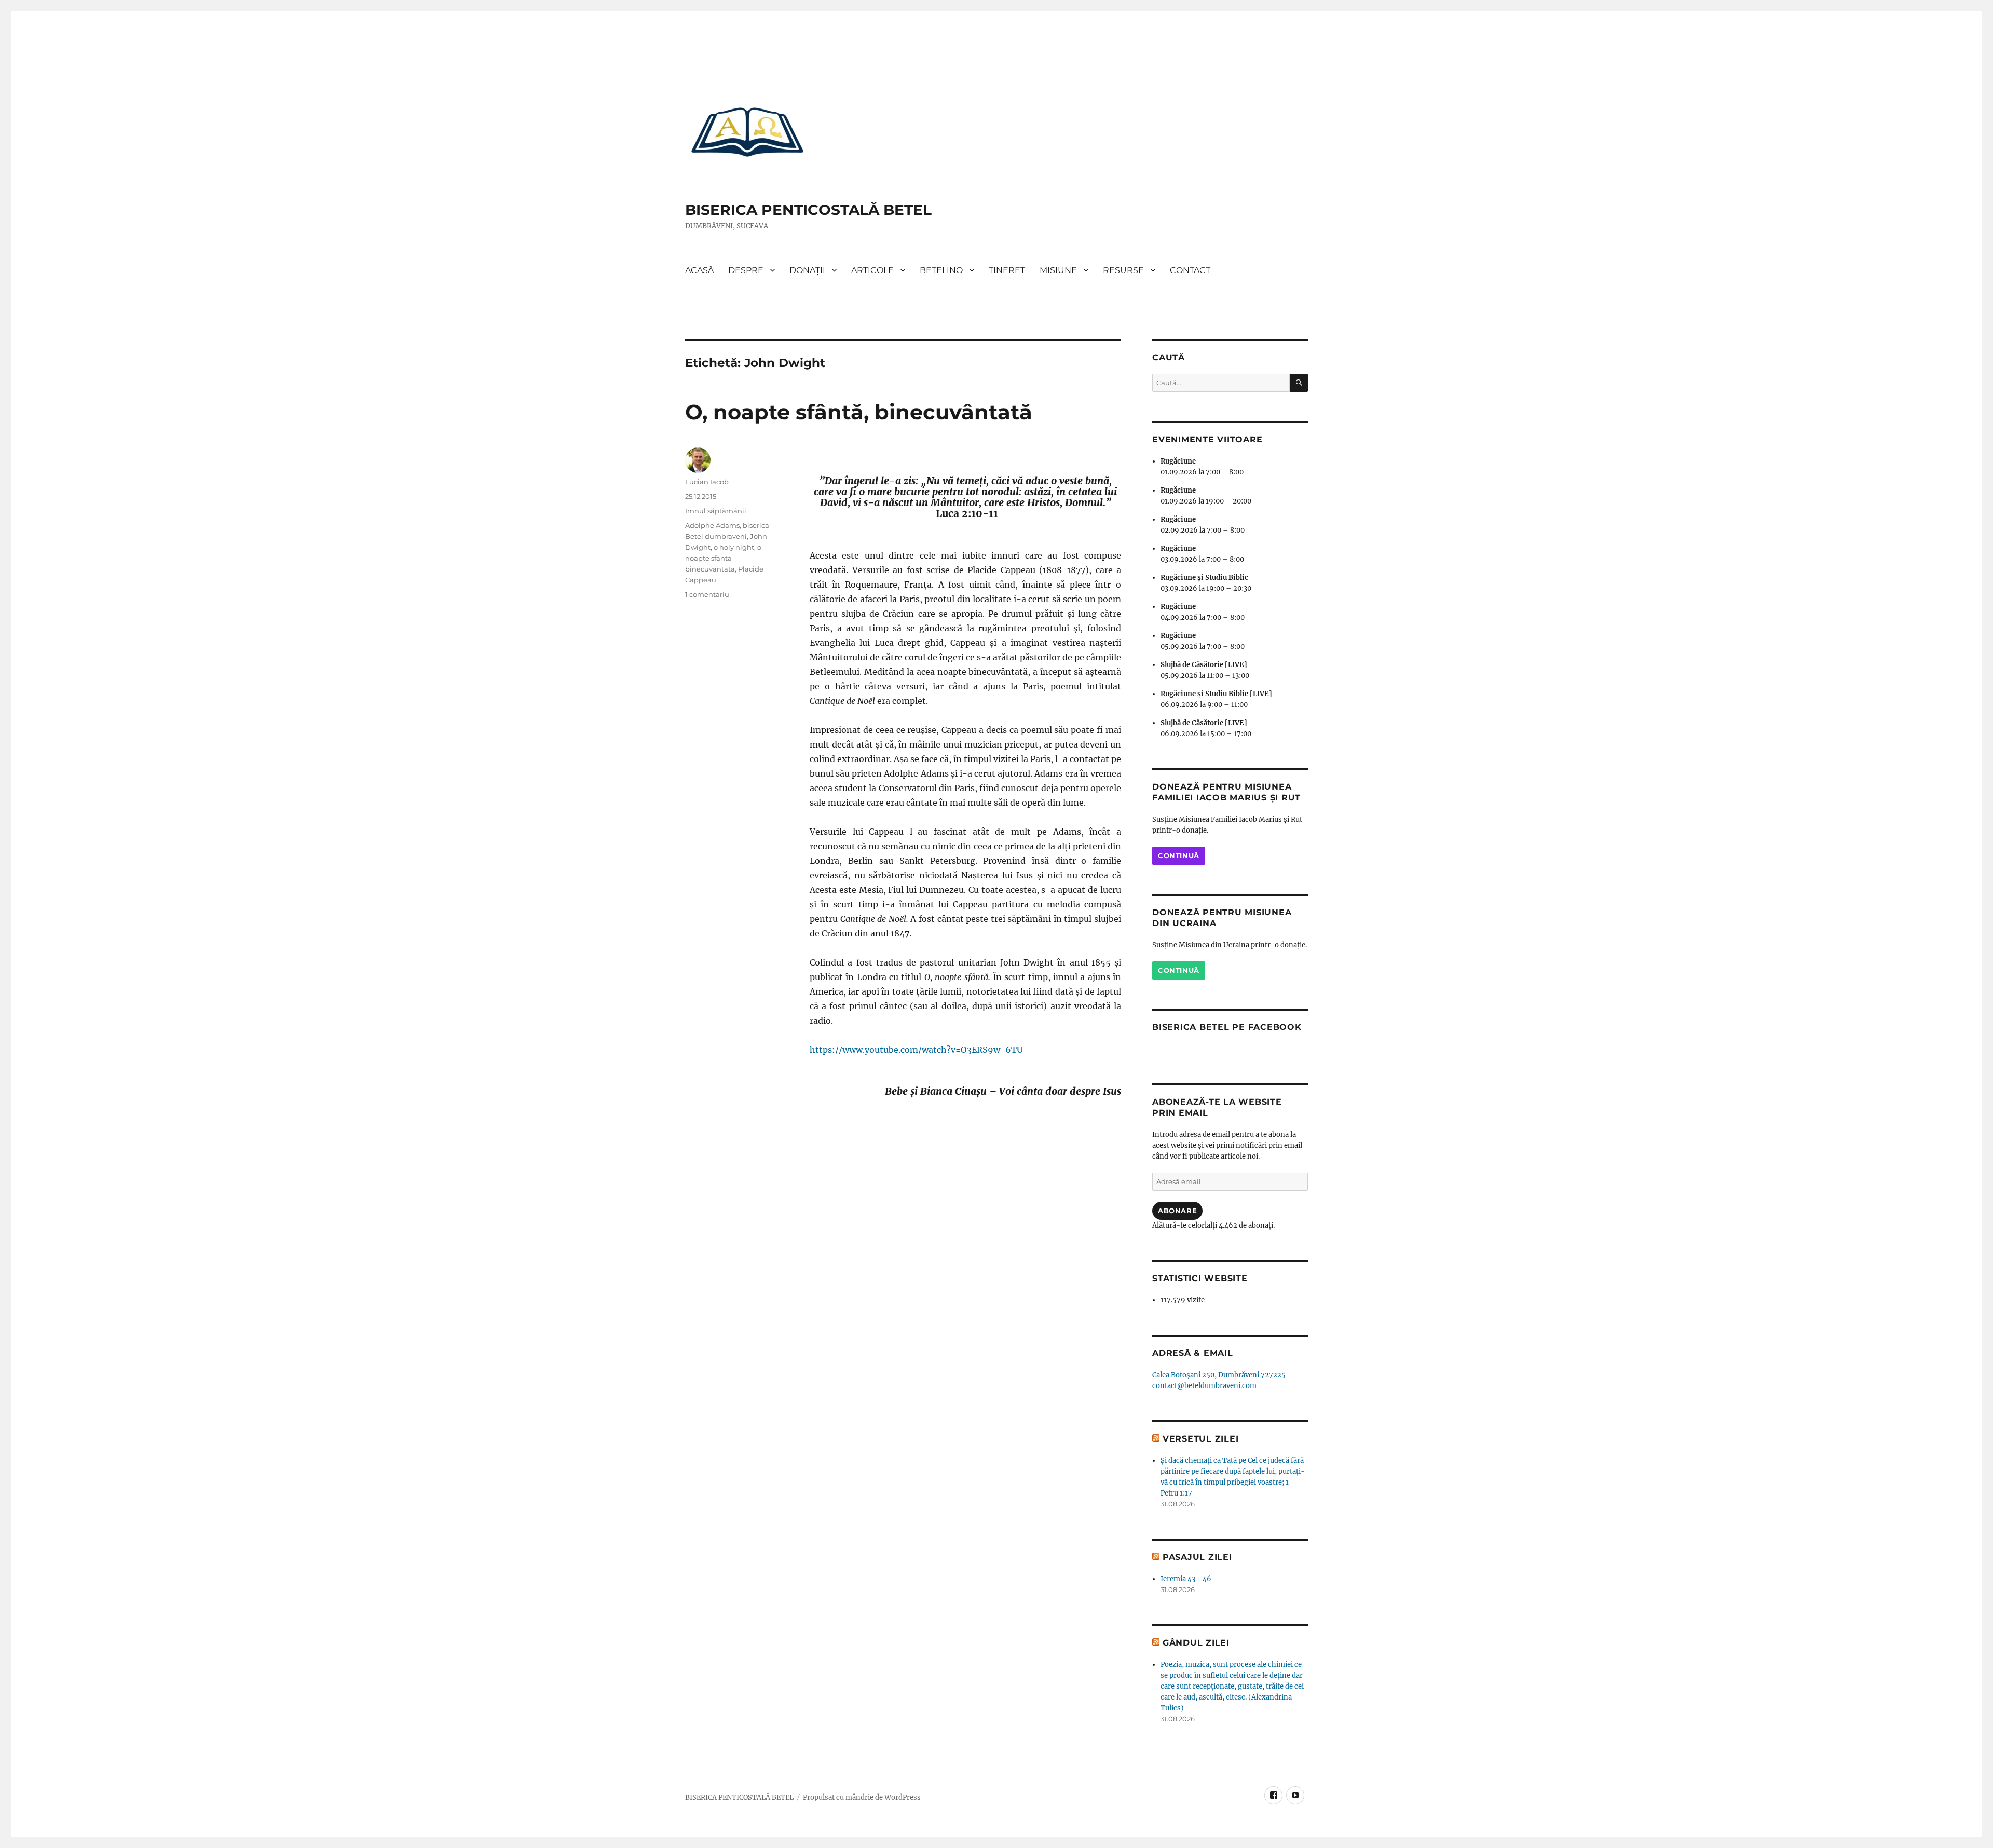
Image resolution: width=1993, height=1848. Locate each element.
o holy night (734, 547)
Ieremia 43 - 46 (1186, 1579)
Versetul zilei (1201, 1439)
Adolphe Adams (712, 525)
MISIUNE (1058, 270)
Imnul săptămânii (716, 511)
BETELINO (941, 270)
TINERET (1007, 270)
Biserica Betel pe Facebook (1227, 1027)
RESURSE (1123, 270)
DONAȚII (807, 270)
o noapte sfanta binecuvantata (723, 558)
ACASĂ (699, 270)
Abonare (1177, 1211)
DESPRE (746, 270)
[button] (747, 131)
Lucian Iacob (707, 482)
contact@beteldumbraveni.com (1204, 1386)
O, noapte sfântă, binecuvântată (859, 412)
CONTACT (1190, 270)
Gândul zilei (1196, 1643)
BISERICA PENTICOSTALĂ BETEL (808, 210)
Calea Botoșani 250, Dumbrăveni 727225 (1219, 1375)
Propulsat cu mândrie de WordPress (862, 1797)
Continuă (1179, 855)
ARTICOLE (872, 270)
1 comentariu (707, 594)
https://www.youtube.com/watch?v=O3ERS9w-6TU (916, 1050)
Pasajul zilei (1197, 1557)
